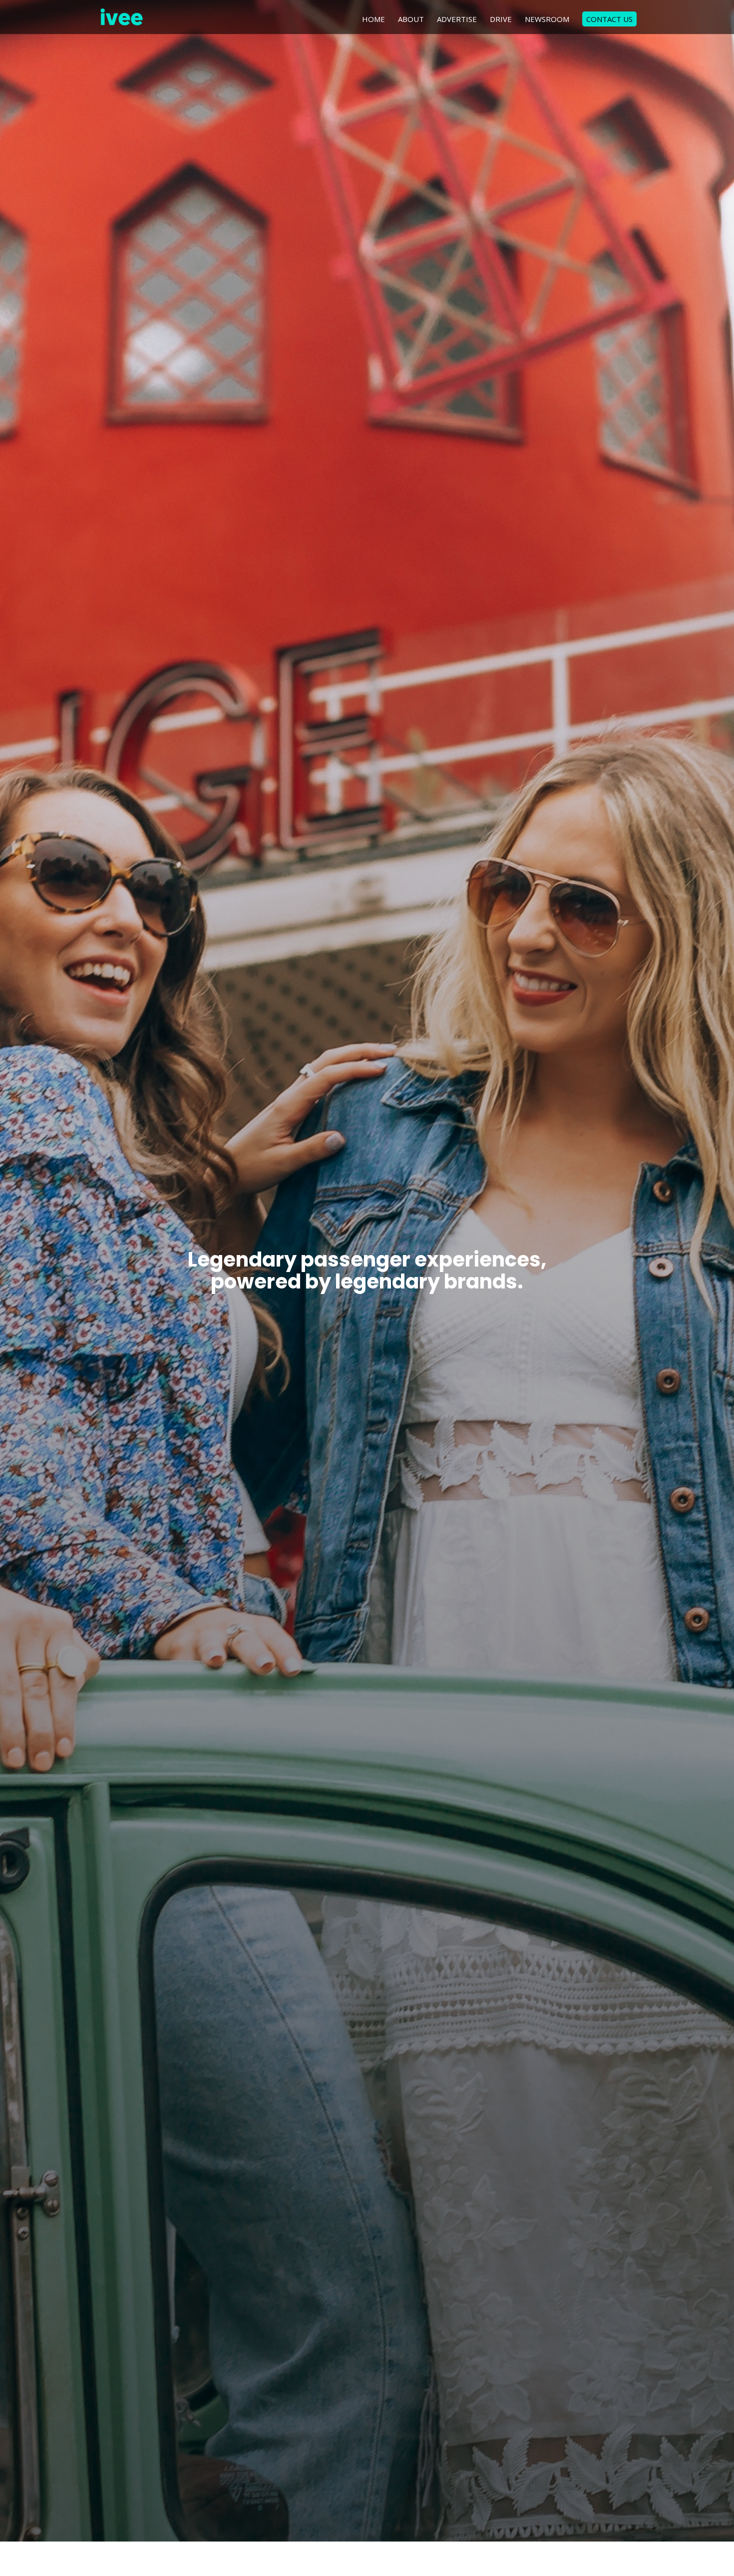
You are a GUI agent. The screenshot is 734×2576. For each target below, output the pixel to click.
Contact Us (609, 19)
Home (373, 20)
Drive (501, 20)
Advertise (457, 20)
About (411, 20)
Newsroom (547, 20)
